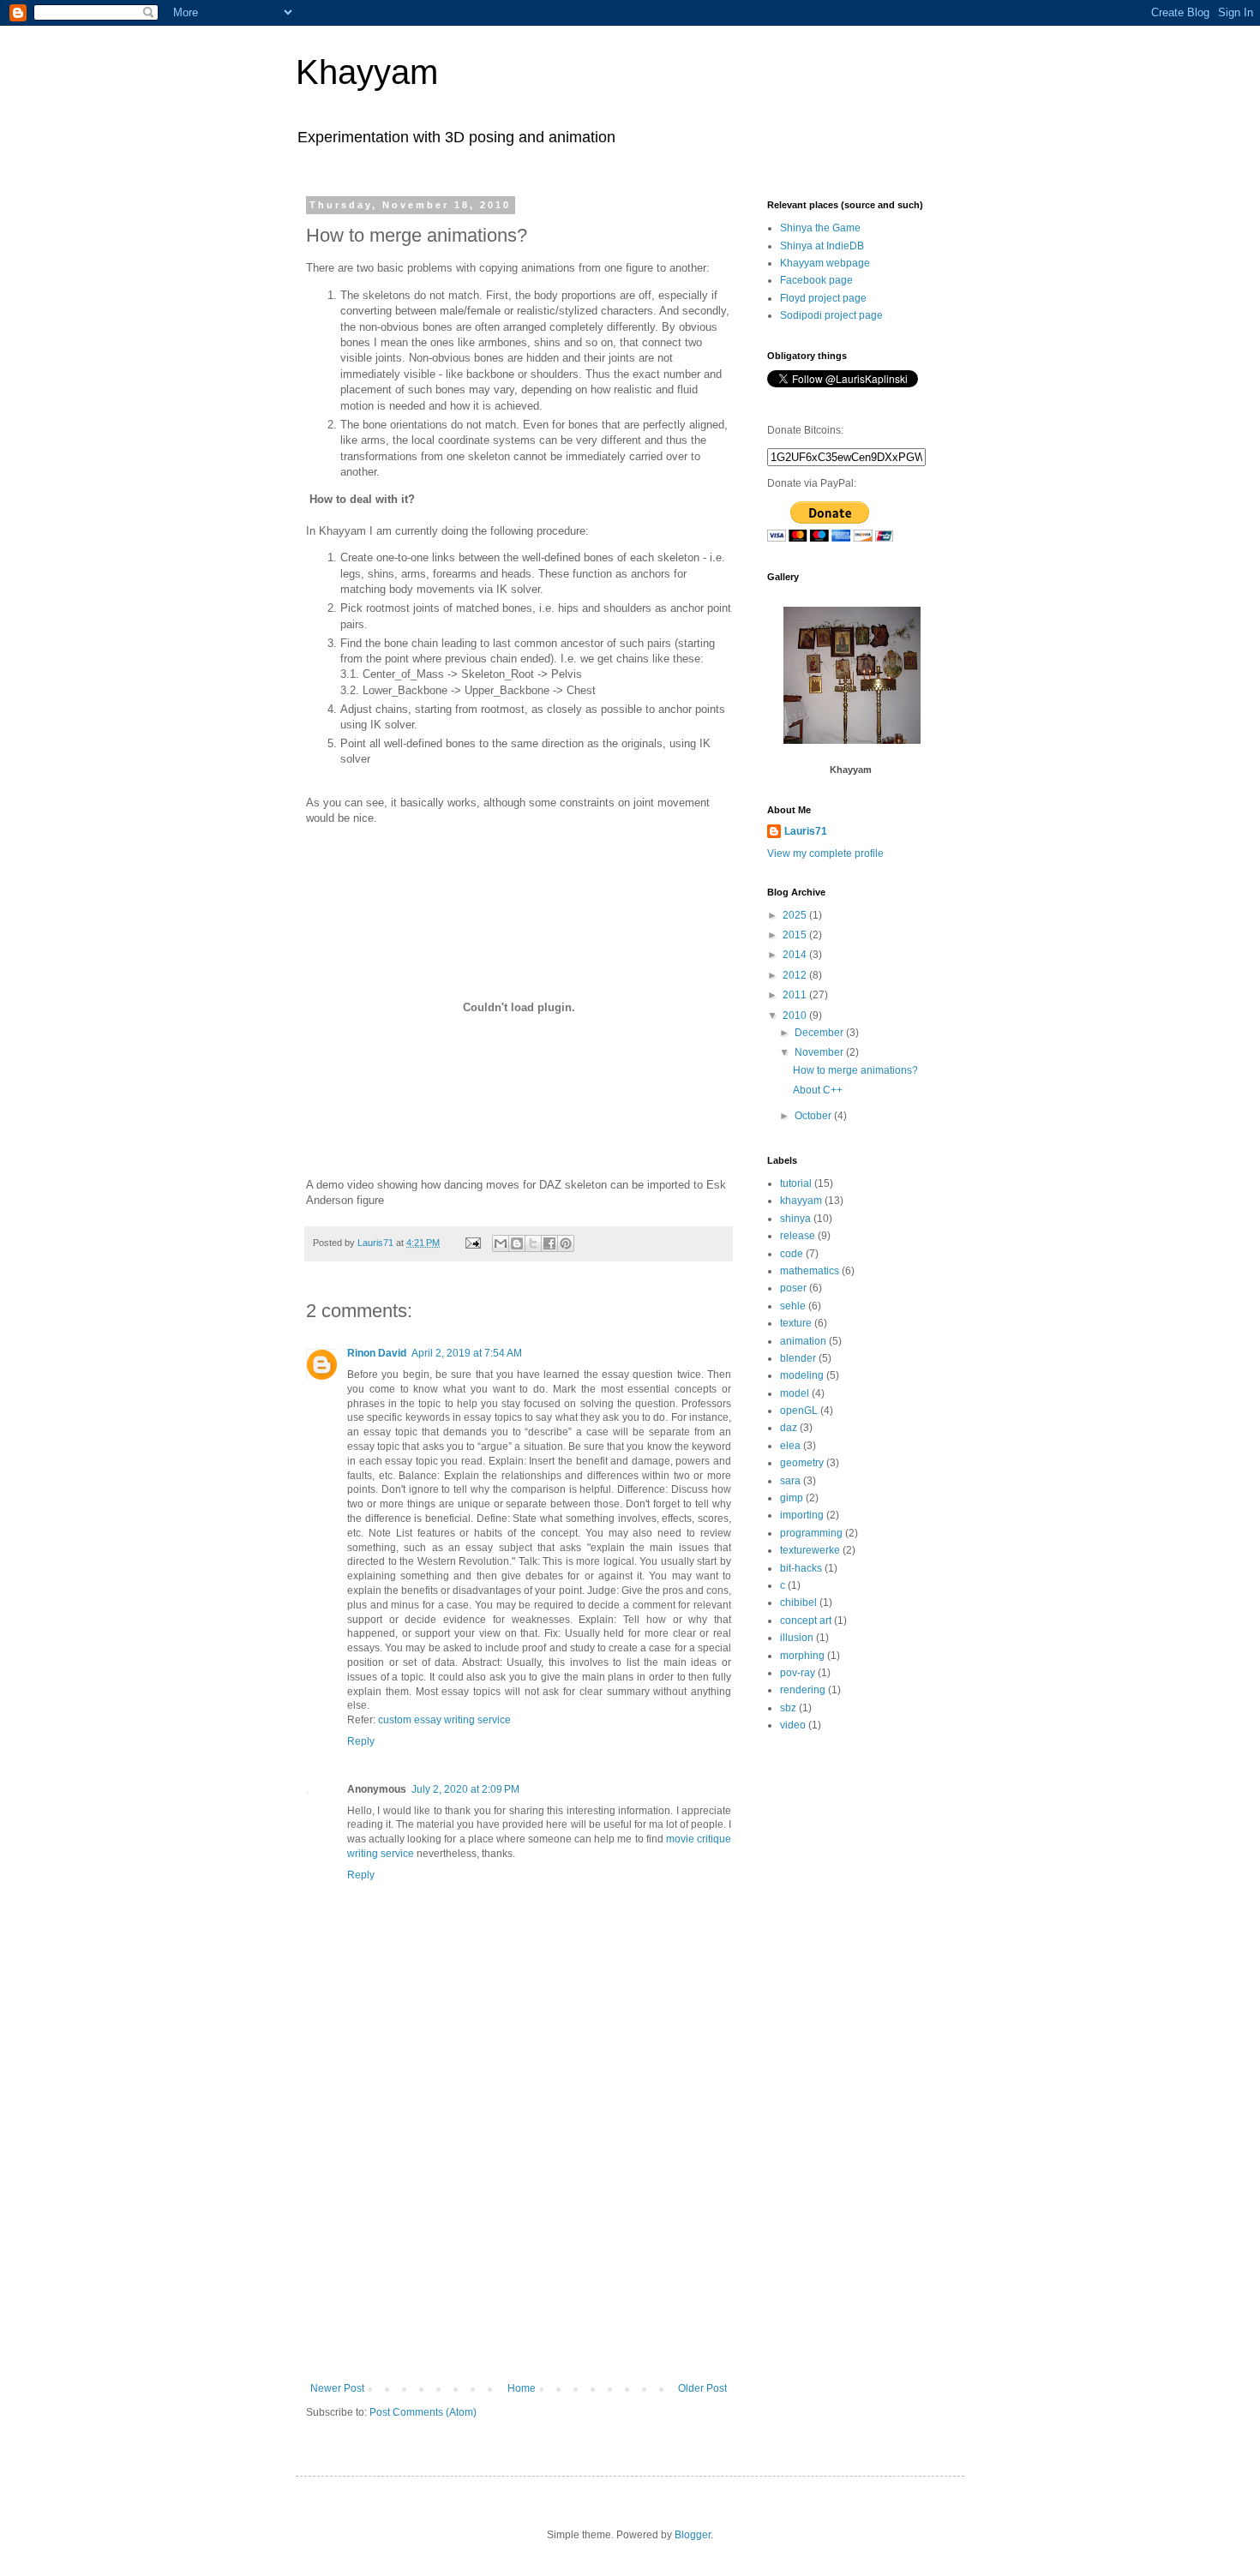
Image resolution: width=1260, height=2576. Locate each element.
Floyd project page (823, 298)
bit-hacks (801, 1568)
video (793, 1725)
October (814, 1116)
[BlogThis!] (517, 1243)
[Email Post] (472, 1243)
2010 (796, 1015)
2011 (796, 995)
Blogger (693, 2535)
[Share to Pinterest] (566, 1243)
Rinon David (377, 1353)
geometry (802, 1463)
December (820, 1033)
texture (796, 1323)
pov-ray (798, 1673)
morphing (802, 1656)
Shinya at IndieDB (822, 246)
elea (790, 1446)
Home (522, 2388)
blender (798, 1358)
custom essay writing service (444, 1720)
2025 (796, 915)
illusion (797, 1638)
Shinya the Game (820, 228)
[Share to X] (533, 1243)
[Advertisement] (519, 2254)
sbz (788, 1708)
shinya (795, 1219)
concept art (806, 1620)
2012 (796, 975)
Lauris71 (806, 831)
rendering (803, 1690)
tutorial (796, 1183)
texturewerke (810, 1550)
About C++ (818, 1090)
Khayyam (367, 72)
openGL (799, 1411)
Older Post (702, 2388)
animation (803, 1341)
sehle (793, 1306)
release (798, 1236)
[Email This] (501, 1243)
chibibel (798, 1603)
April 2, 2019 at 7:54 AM (467, 1353)
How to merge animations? (855, 1070)
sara (790, 1481)
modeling (802, 1375)
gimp (792, 1498)
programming (811, 1533)
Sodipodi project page (831, 315)
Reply (361, 1741)
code (792, 1254)
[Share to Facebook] (549, 1243)
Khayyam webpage (825, 263)
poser (793, 1288)
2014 (796, 955)
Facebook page (816, 280)
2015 (796, 935)
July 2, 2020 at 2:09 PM (465, 1789)
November (820, 1052)
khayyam (801, 1201)
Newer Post (337, 2388)
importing (802, 1515)
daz (789, 1428)
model (795, 1393)
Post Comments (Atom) (423, 2412)
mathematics (810, 1271)
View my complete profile (825, 854)
